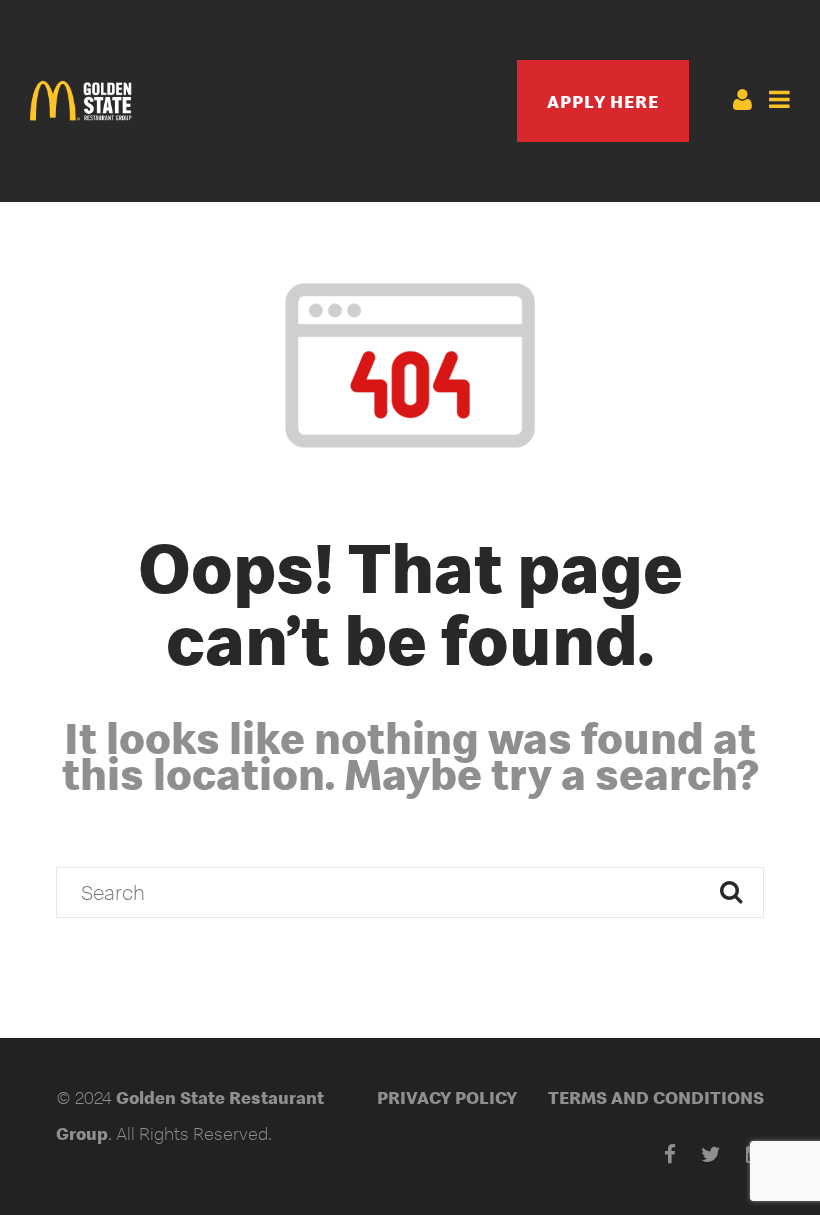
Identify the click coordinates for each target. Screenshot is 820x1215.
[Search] (731, 892)
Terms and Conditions (656, 1097)
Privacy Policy (447, 1097)
